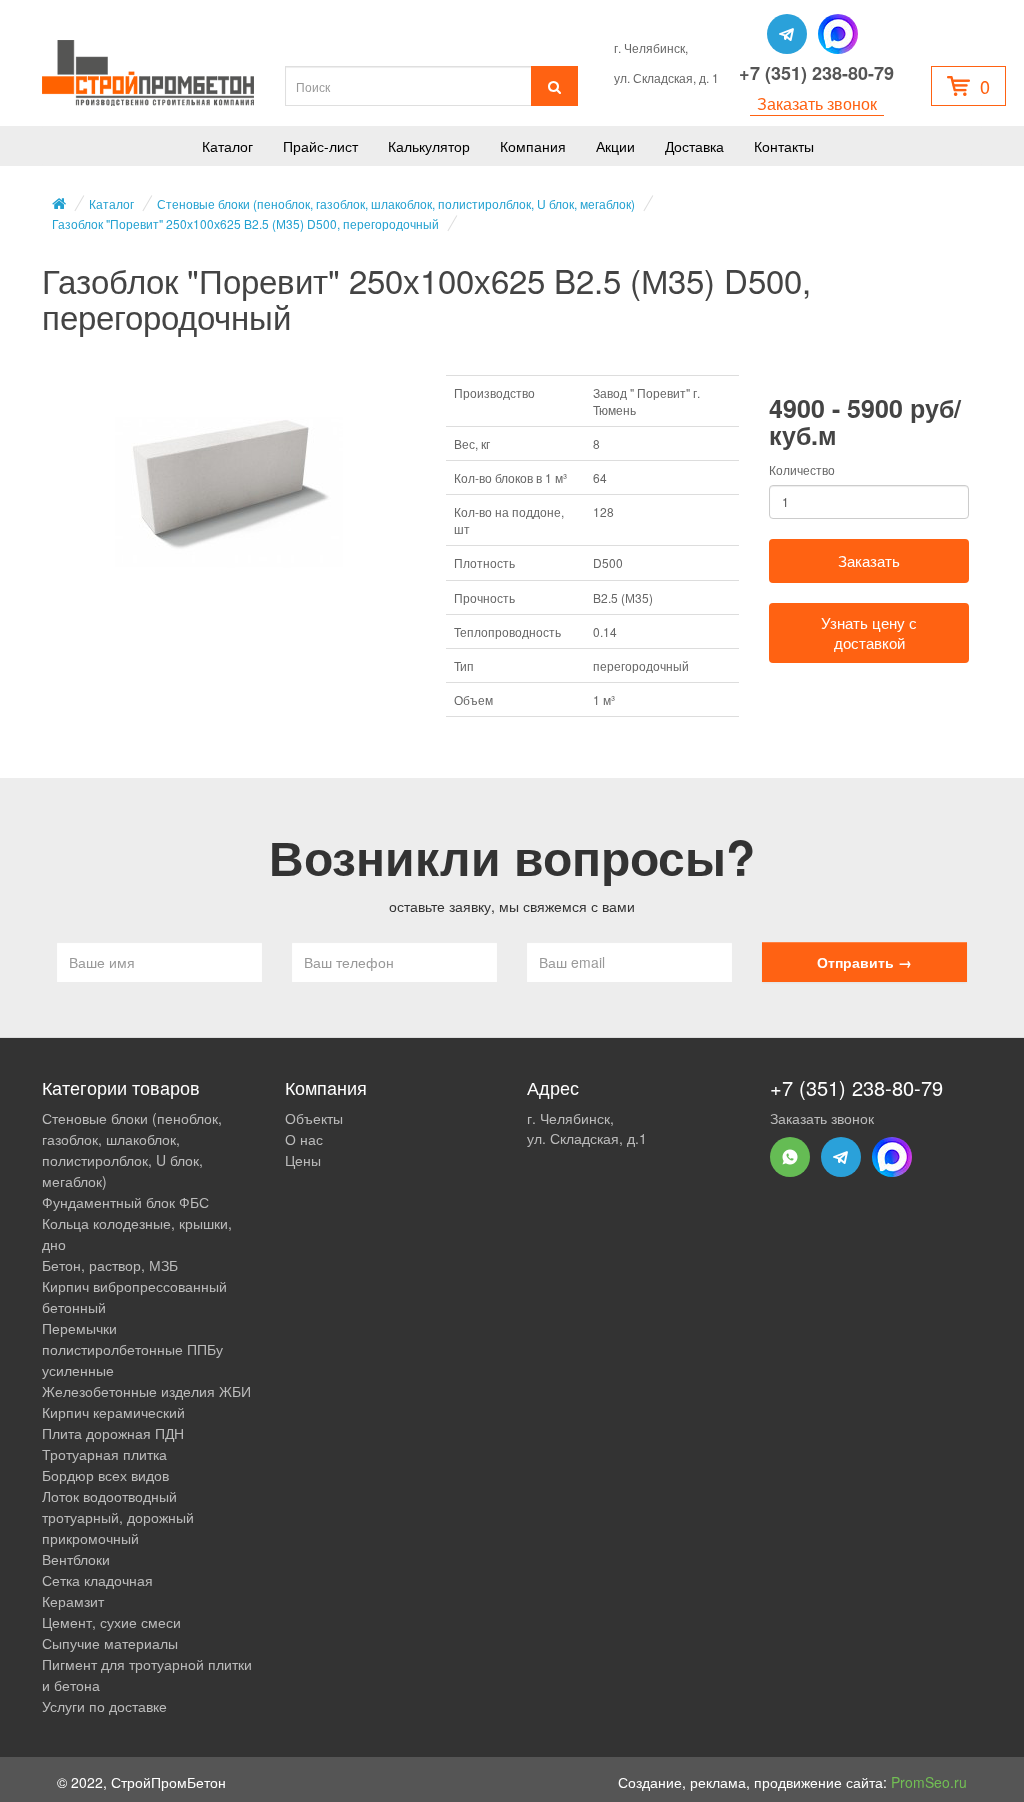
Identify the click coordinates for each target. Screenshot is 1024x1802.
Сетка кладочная (97, 1580)
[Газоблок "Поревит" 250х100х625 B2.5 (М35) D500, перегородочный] (229, 493)
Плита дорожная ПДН (113, 1433)
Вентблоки (76, 1559)
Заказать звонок (817, 104)
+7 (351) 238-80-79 (816, 73)
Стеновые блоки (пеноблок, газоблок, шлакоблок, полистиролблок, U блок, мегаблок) (396, 203)
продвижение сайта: (860, 1782)
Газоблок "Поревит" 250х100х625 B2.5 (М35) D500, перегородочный (245, 223)
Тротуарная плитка (104, 1454)
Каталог (227, 146)
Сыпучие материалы (110, 1643)
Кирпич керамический (113, 1412)
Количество (802, 469)
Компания (533, 146)
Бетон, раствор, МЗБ (110, 1265)
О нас (304, 1139)
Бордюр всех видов (105, 1475)
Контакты (784, 146)
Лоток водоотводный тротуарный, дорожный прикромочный (118, 1517)
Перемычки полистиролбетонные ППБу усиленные (132, 1349)
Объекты (314, 1118)
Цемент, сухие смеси (111, 1622)
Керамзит (73, 1601)
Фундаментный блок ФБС (125, 1202)
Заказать (869, 560)
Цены (303, 1160)
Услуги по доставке (104, 1706)
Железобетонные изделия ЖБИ (146, 1391)
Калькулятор (429, 146)
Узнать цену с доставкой (869, 632)
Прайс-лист (320, 146)
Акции (615, 146)
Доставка (694, 146)
